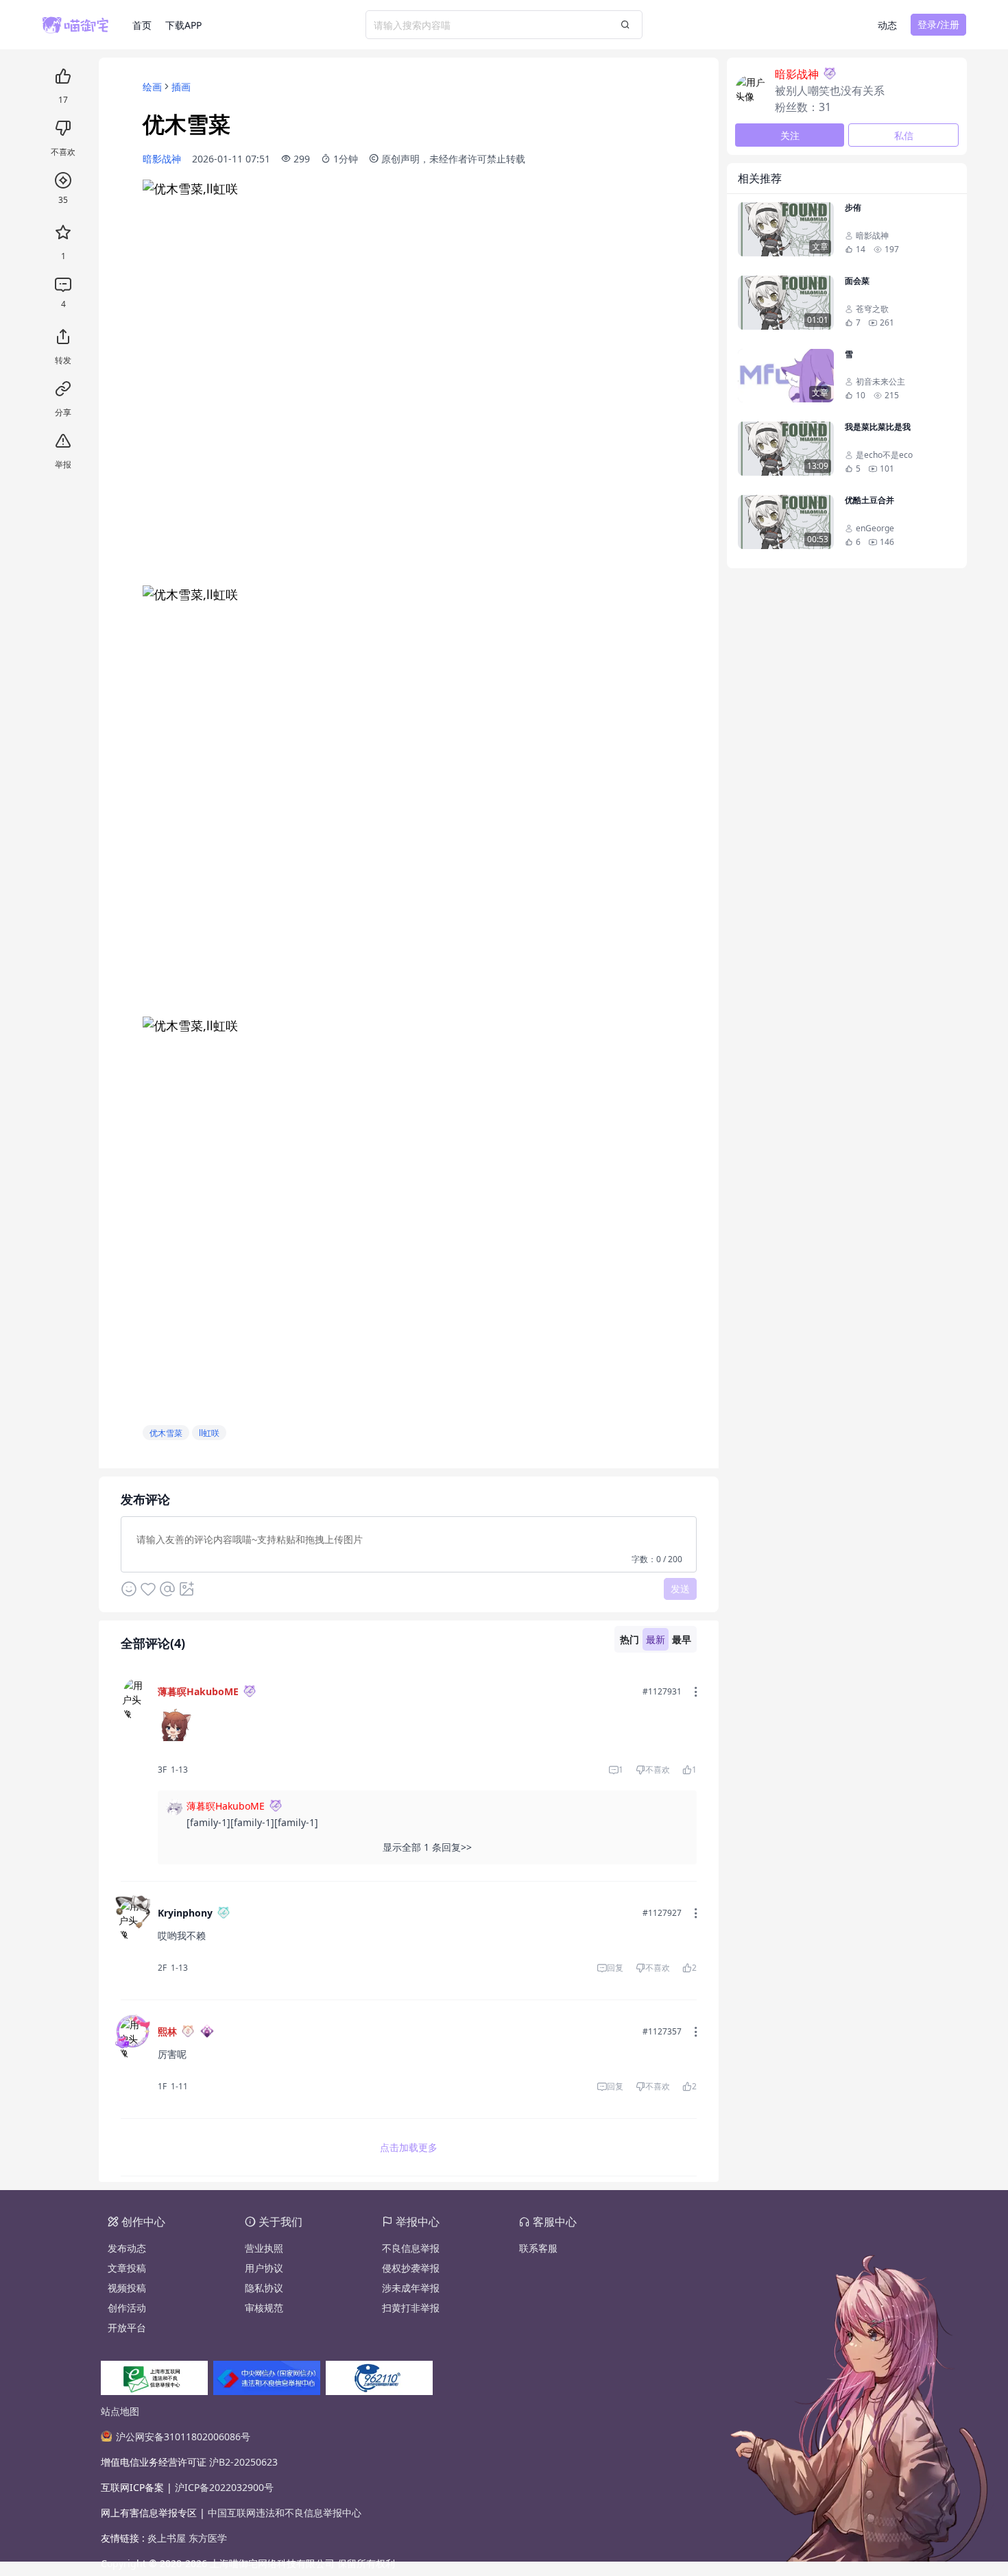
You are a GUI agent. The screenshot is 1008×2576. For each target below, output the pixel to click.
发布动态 (127, 2248)
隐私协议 (264, 2288)
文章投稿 (127, 2268)
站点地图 (120, 2411)
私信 (904, 135)
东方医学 (208, 2538)
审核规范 (264, 2308)
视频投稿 (127, 2288)
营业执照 (264, 2248)
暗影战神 (162, 159)
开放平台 (127, 2328)
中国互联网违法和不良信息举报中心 (285, 2513)
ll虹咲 (209, 1433)
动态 (887, 25)
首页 (142, 25)
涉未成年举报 (411, 2288)
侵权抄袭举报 (411, 2268)
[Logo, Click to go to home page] (87, 25)
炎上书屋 (168, 2538)
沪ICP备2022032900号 (224, 2487)
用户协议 (264, 2268)
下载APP (183, 25)
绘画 (152, 87)
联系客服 (538, 2248)
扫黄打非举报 (411, 2308)
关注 (790, 135)
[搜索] (625, 25)
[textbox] (409, 1543)
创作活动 (127, 2308)
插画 (181, 87)
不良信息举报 (411, 2248)
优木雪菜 (166, 1433)
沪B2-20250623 (243, 2462)
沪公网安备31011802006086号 (183, 2437)
